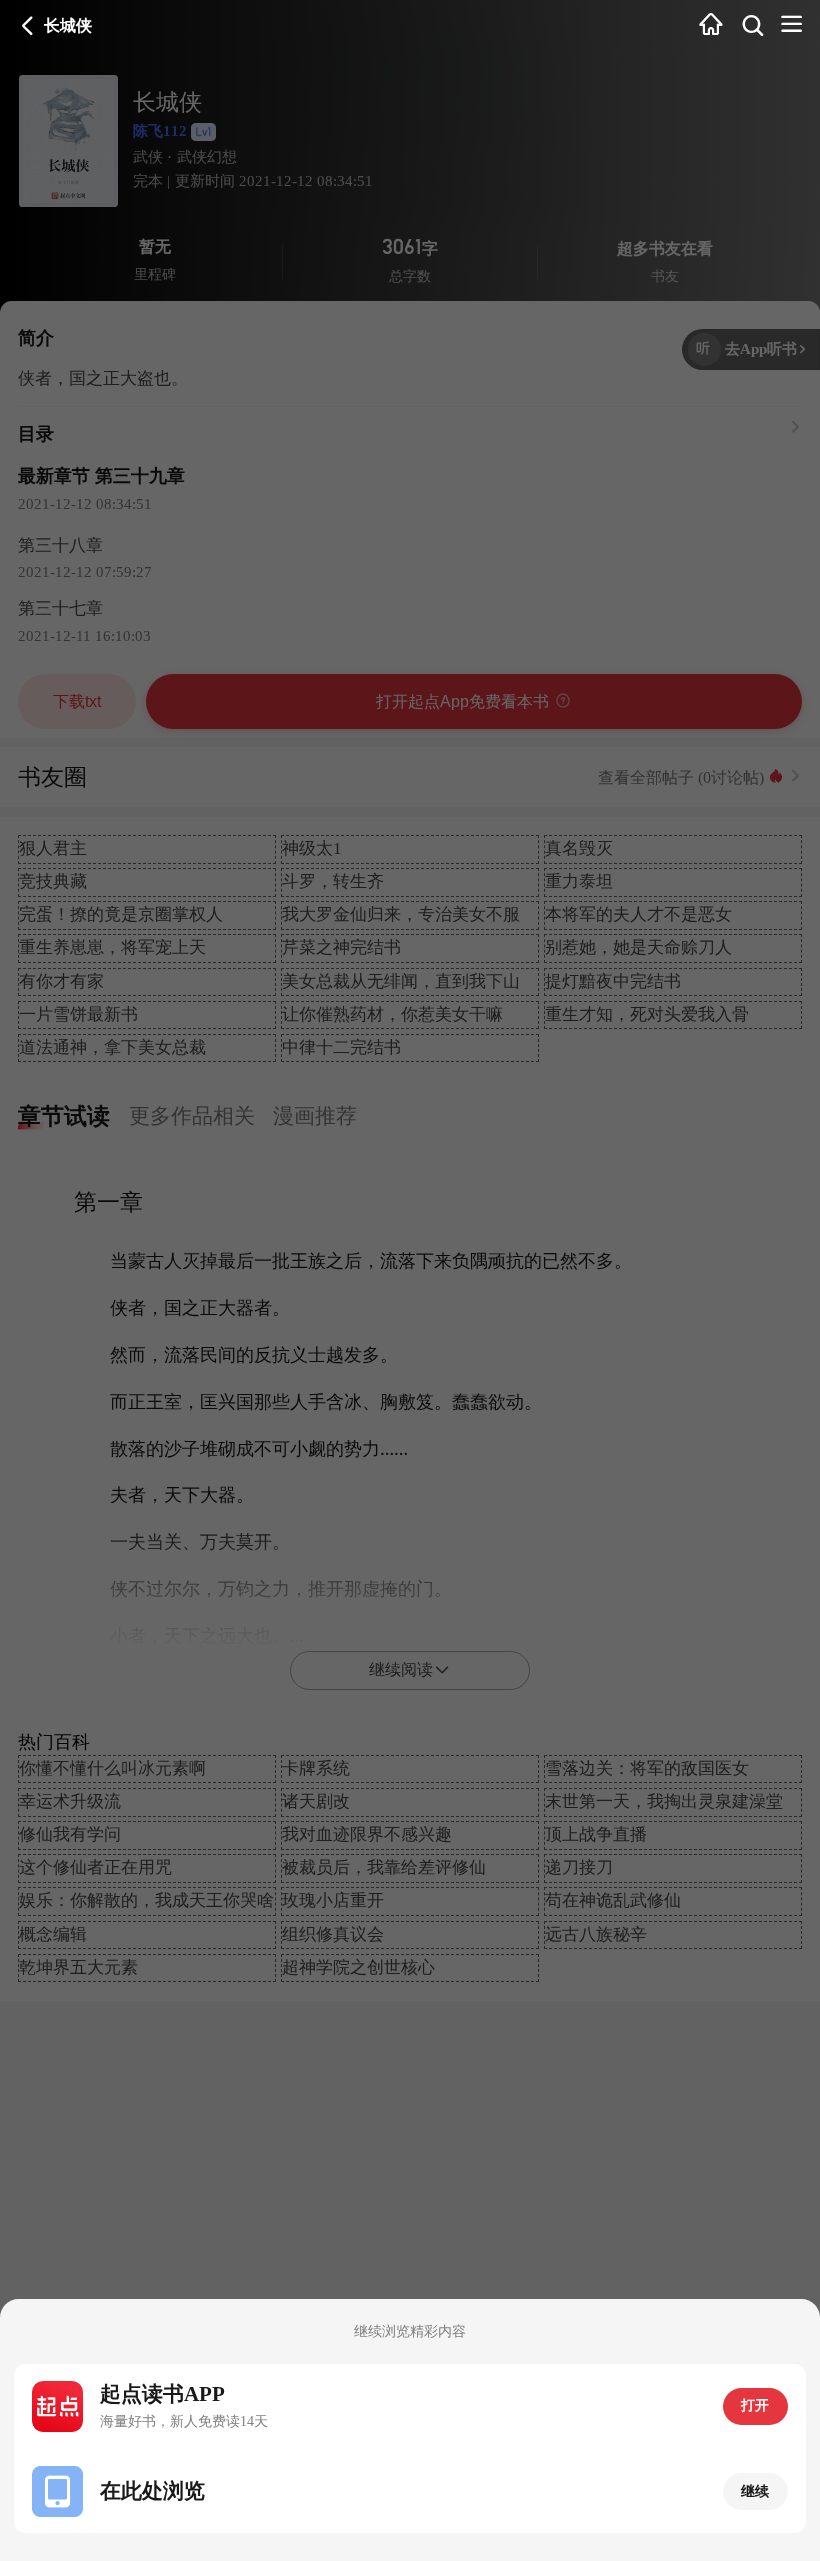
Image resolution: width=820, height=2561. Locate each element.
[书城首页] (711, 25)
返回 (28, 26)
